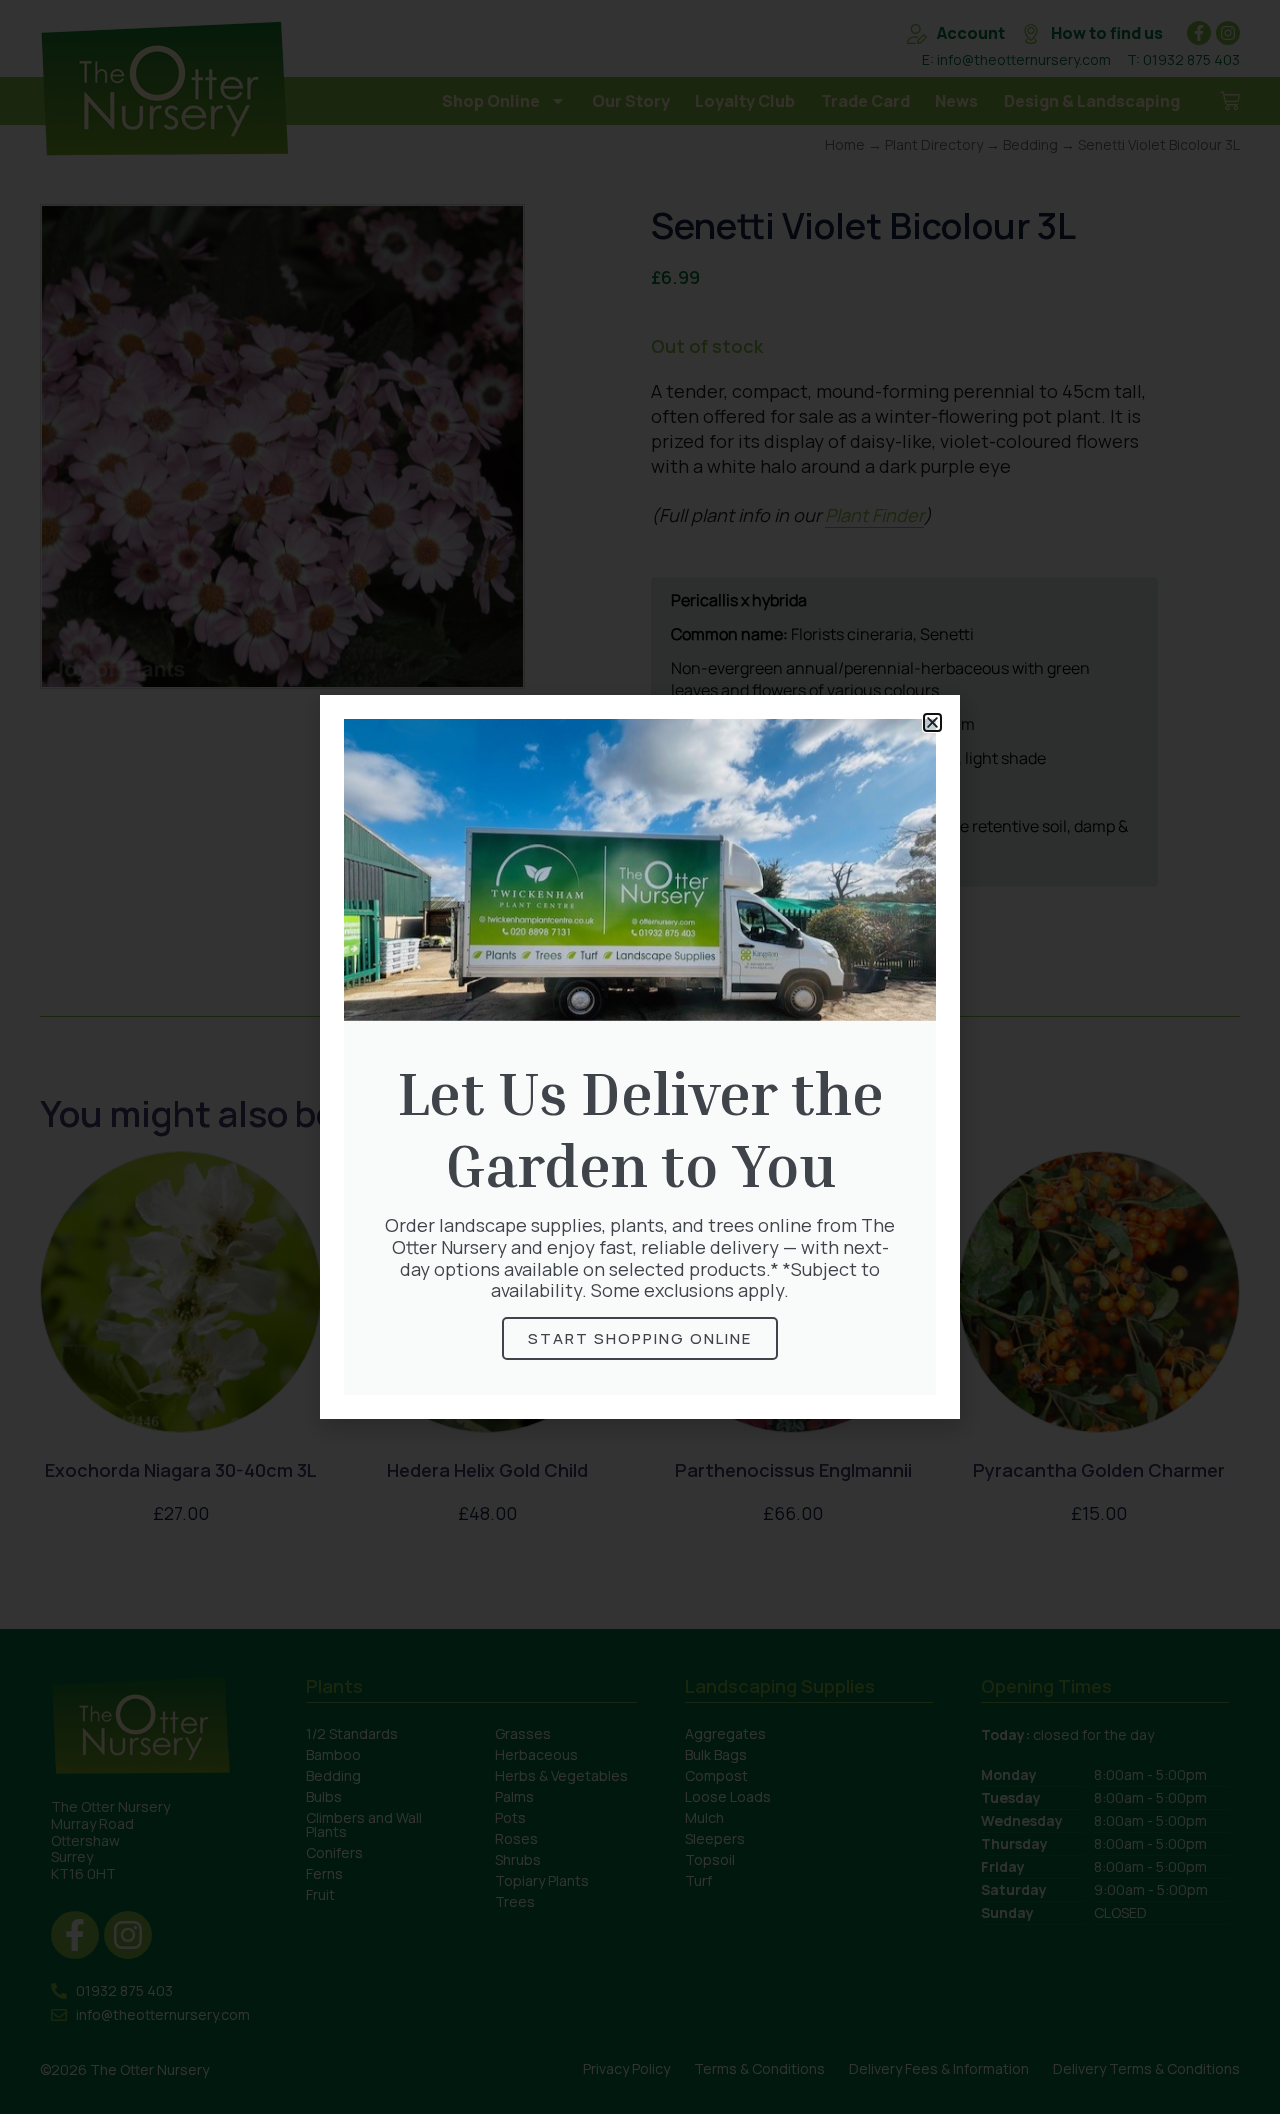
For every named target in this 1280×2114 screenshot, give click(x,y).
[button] (932, 722)
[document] (640, 1057)
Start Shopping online (640, 1338)
